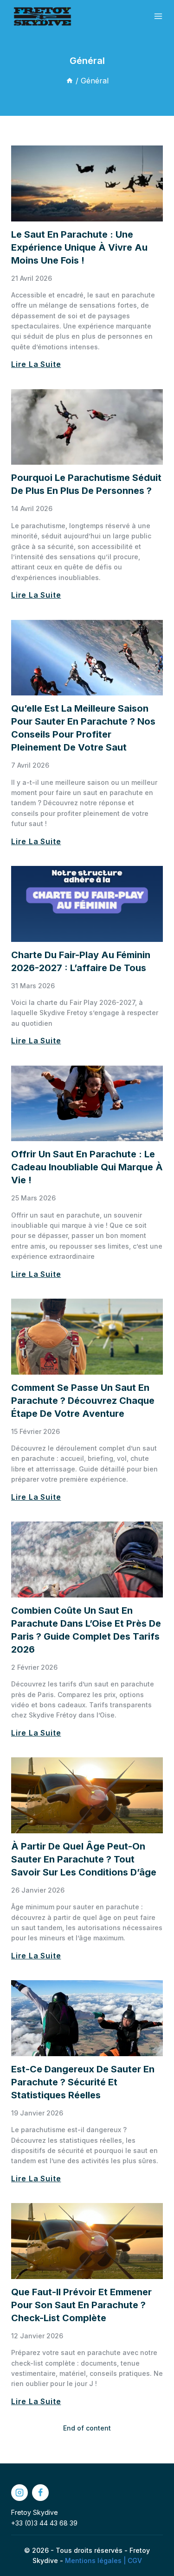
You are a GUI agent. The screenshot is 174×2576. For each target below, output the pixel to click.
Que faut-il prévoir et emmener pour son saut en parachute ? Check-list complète (81, 2305)
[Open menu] (158, 16)
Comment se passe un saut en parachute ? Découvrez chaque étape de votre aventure (83, 1401)
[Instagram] (19, 2493)
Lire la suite (36, 364)
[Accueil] (70, 81)
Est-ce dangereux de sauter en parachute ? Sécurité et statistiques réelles (83, 2082)
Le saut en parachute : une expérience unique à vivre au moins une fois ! (79, 247)
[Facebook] (40, 2493)
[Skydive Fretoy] (42, 16)
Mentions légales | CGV (103, 2560)
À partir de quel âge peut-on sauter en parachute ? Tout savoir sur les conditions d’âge (84, 1859)
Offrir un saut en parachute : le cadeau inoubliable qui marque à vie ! (87, 1167)
